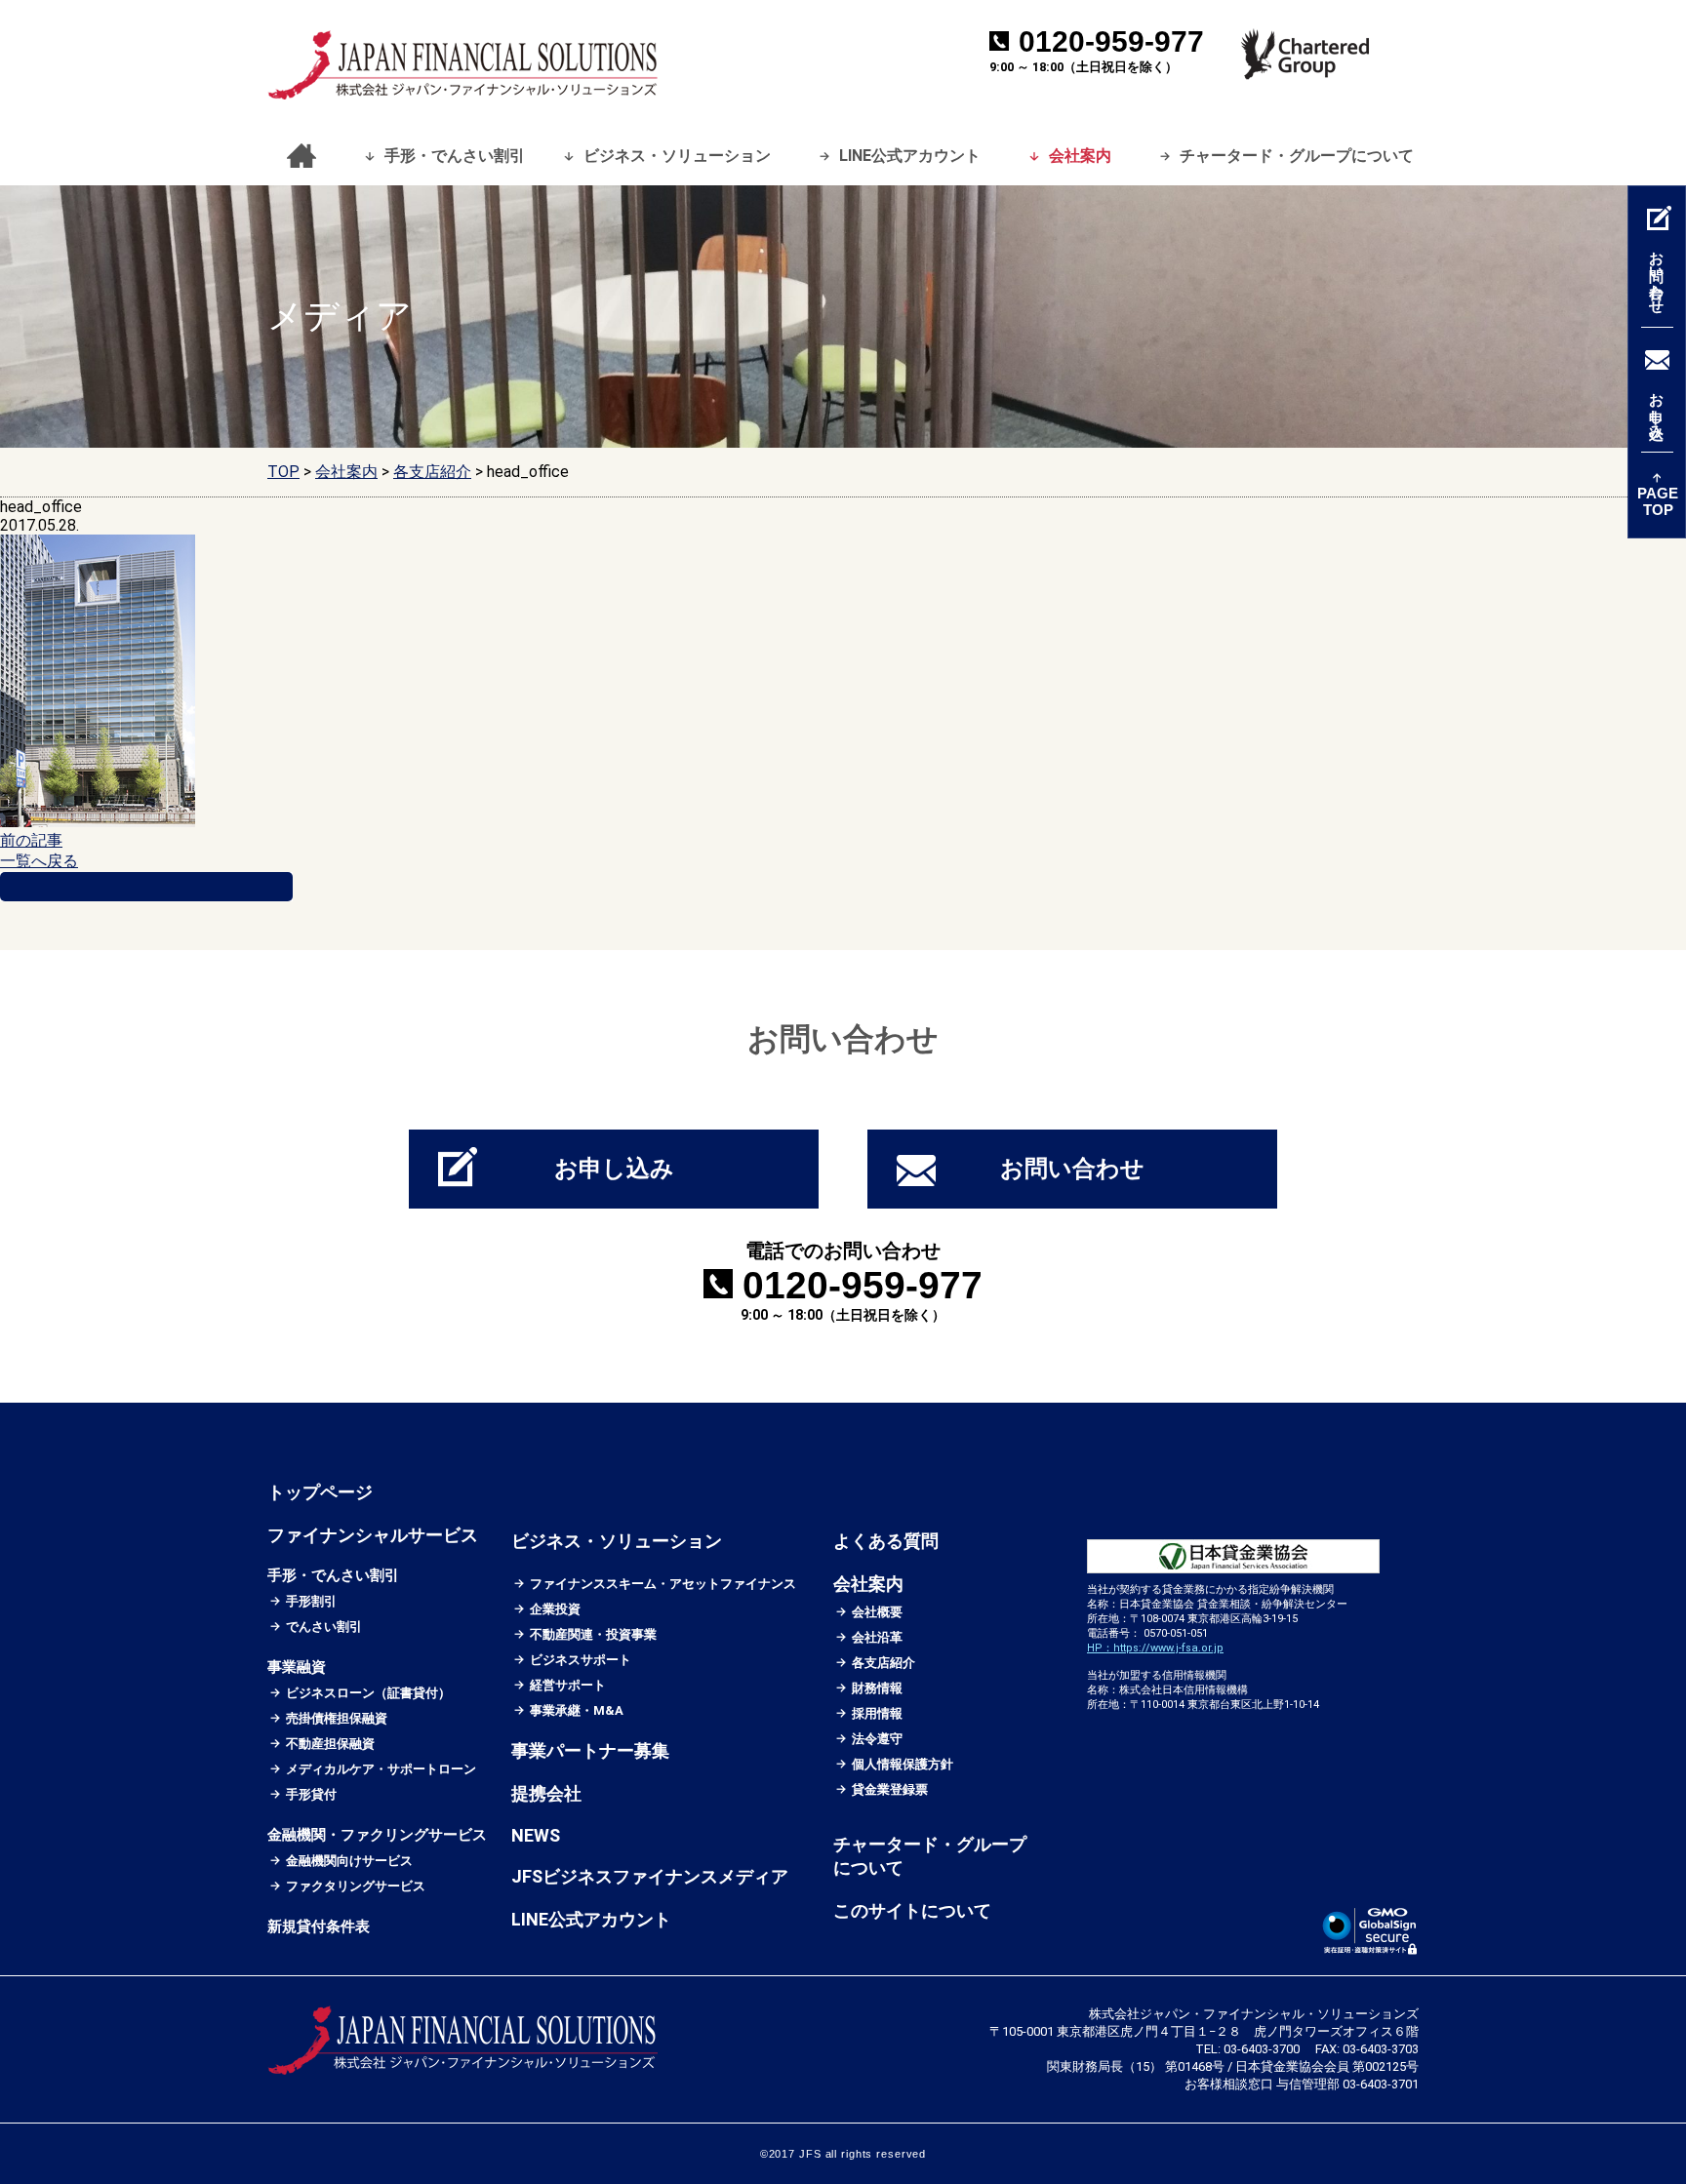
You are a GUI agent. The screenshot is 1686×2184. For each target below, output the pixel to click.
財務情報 (878, 1688)
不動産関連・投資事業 (594, 1634)
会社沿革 (878, 1637)
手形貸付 (312, 1794)
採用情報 (878, 1713)
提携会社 (546, 1793)
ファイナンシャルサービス (373, 1535)
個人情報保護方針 (903, 1764)
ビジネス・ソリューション (677, 156)
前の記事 (31, 840)
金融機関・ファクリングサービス (377, 1835)
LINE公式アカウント (910, 156)
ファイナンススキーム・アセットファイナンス (663, 1584)
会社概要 (878, 1612)
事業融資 (297, 1667)
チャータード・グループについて (1297, 156)
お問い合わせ (1072, 1169)
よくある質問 (886, 1541)
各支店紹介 (884, 1663)
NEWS (536, 1835)
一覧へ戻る (39, 861)
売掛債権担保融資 (337, 1718)
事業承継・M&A (577, 1710)
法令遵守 (878, 1739)
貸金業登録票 (890, 1789)
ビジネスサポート (581, 1660)
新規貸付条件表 (319, 1926)
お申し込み (614, 1169)
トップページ (297, 156)
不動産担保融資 (331, 1744)
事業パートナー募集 (590, 1750)
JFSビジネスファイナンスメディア (650, 1876)
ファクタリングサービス (356, 1886)
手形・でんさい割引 (455, 156)
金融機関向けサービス (350, 1861)
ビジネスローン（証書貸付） (369, 1693)
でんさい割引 (324, 1627)
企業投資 (556, 1609)
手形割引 (312, 1601)
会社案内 (1080, 156)
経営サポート (568, 1685)
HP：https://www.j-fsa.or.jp (1155, 1648)
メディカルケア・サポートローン (381, 1769)
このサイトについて (912, 1910)
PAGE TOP (1658, 501)
